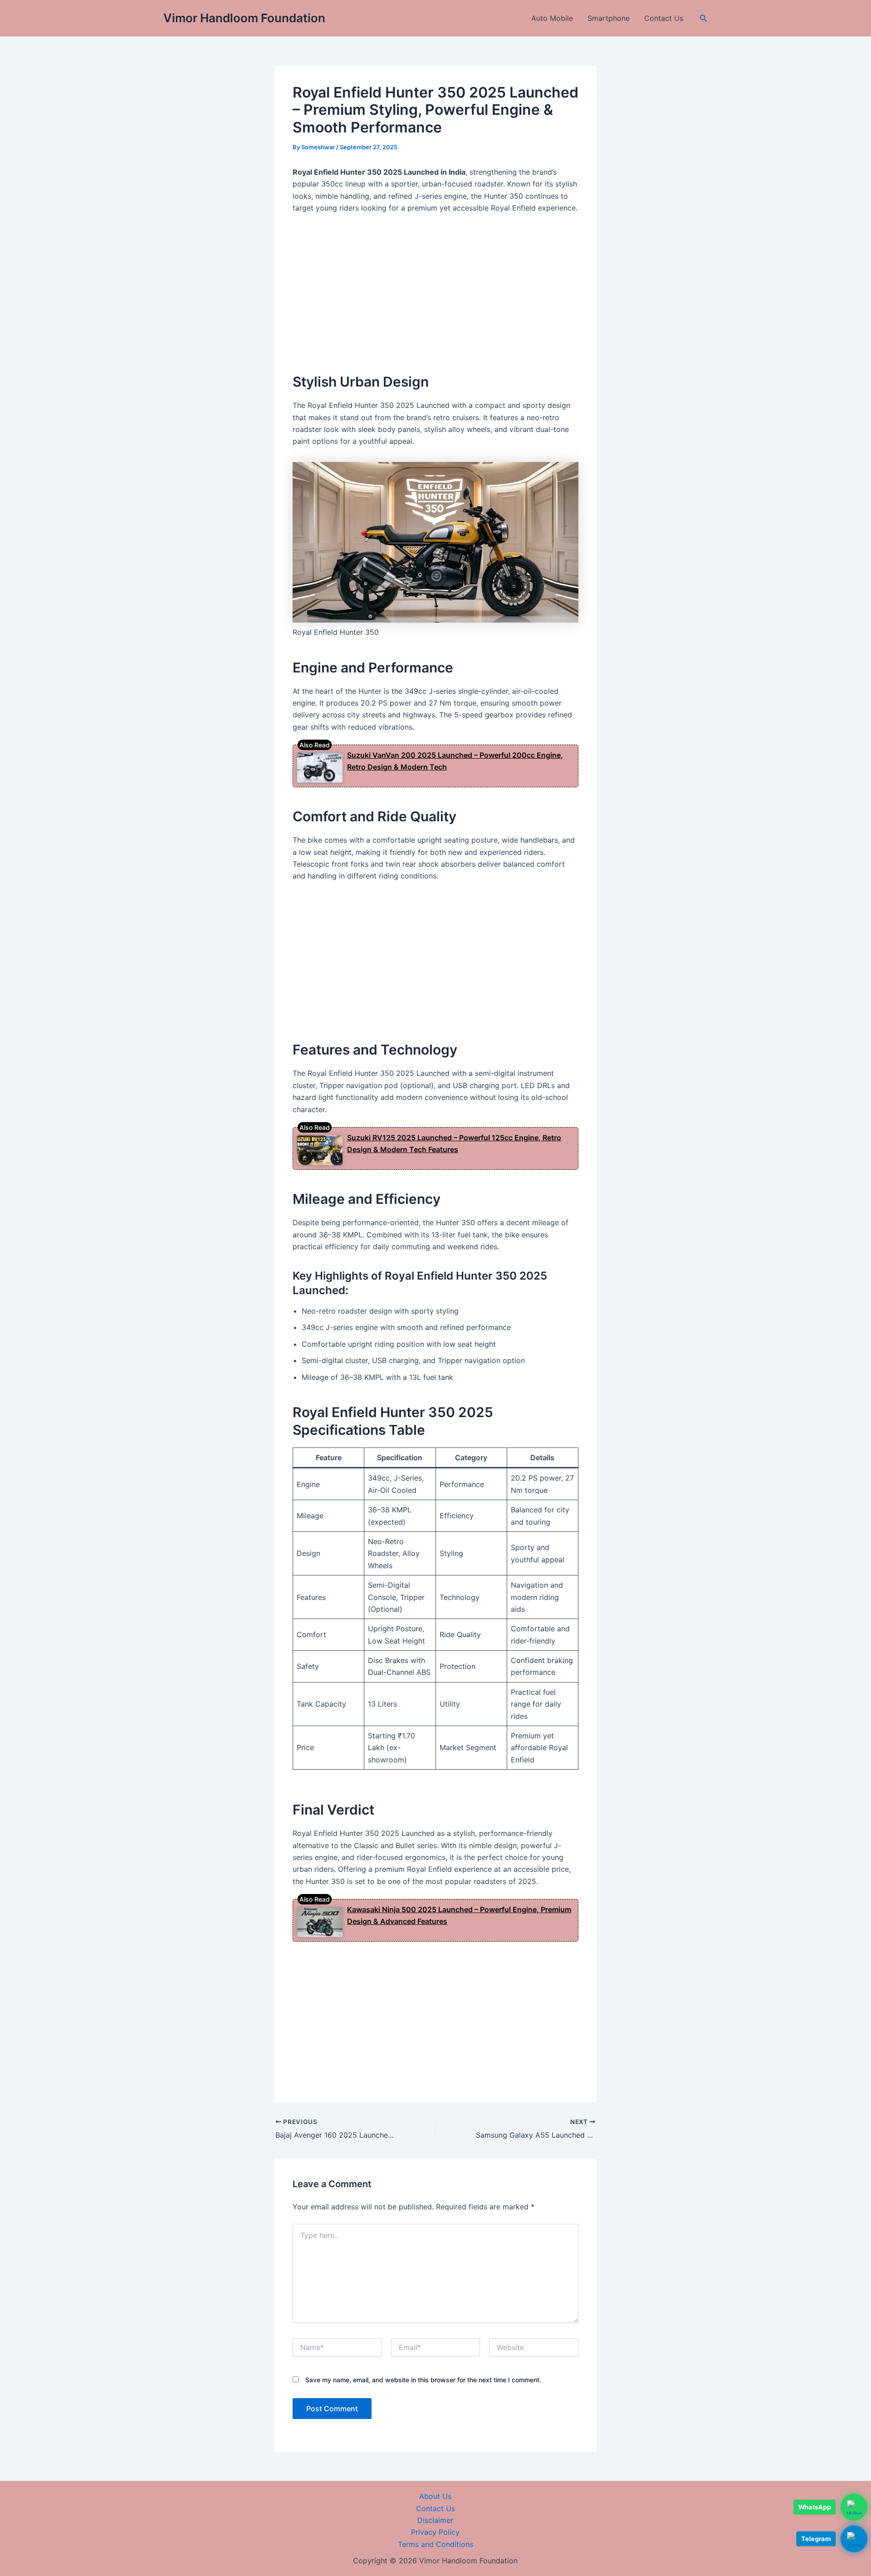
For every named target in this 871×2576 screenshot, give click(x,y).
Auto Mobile (552, 18)
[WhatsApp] (854, 2509)
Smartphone (609, 18)
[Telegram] (854, 2541)
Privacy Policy (435, 2532)
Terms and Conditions (435, 2544)
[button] (704, 18)
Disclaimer (435, 2520)
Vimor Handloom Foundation (244, 18)
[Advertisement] (435, 289)
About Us (435, 2496)
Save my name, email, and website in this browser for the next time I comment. (423, 2380)
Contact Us (664, 18)
